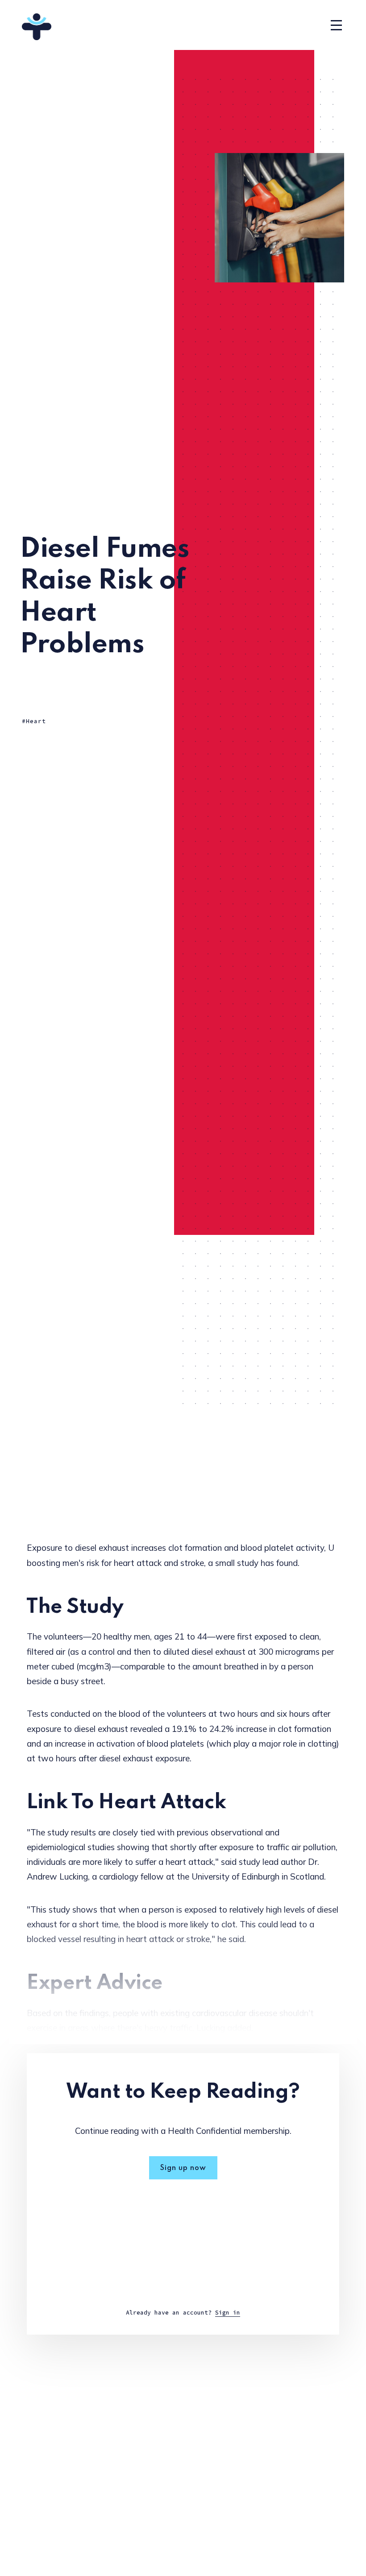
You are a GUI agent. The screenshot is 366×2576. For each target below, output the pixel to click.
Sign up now (183, 2168)
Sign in (228, 2313)
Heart (36, 721)
